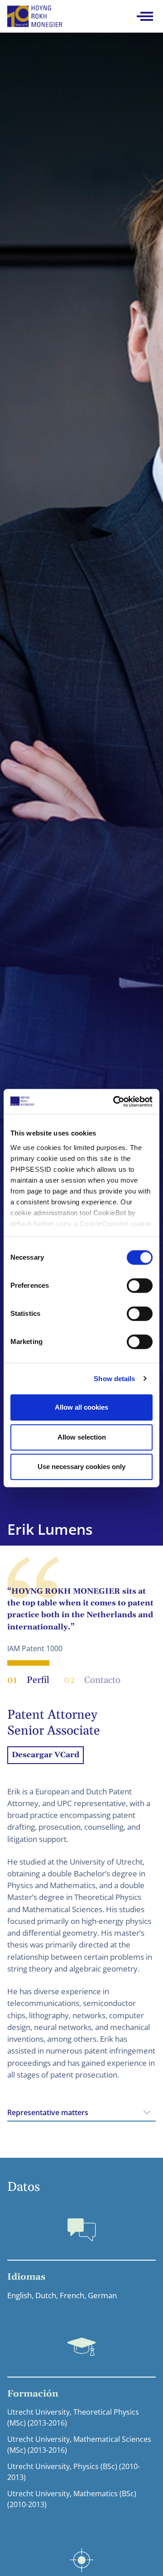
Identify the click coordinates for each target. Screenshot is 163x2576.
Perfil (28, 1680)
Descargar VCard (46, 1755)
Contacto (92, 1680)
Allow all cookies (81, 1407)
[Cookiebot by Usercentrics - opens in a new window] (115, 1102)
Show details (114, 1379)
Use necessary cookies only (81, 1467)
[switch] (140, 1286)
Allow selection (82, 1437)
